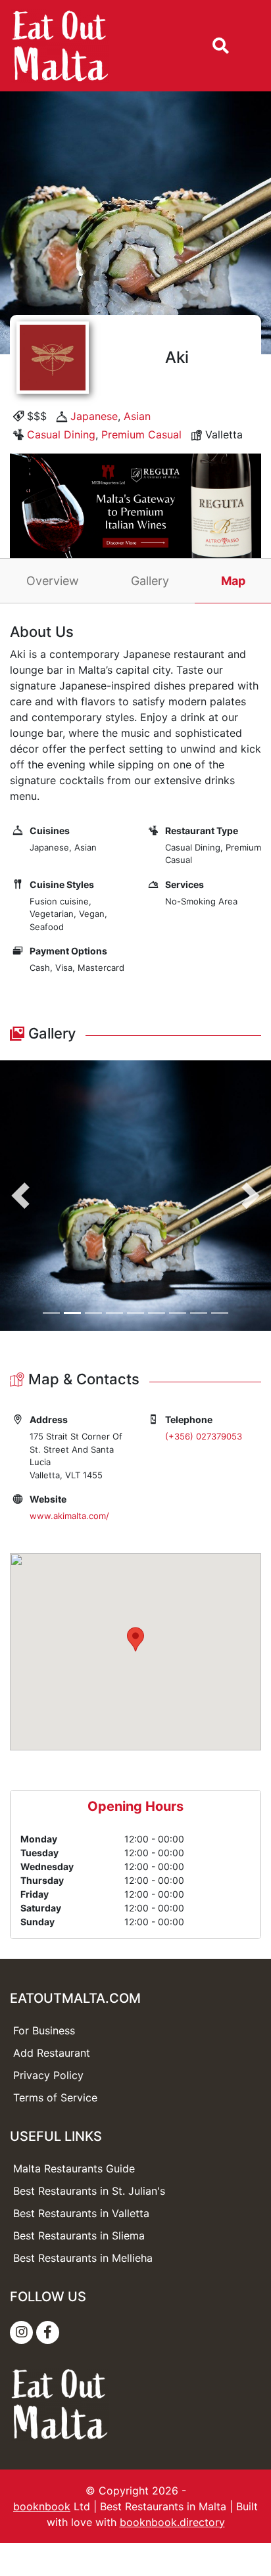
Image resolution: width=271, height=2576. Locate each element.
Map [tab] (233, 581)
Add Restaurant (52, 2053)
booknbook (42, 2506)
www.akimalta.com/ (69, 1516)
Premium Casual (141, 434)
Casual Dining (61, 434)
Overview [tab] (53, 581)
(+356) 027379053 (204, 1436)
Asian (137, 416)
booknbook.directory (172, 2522)
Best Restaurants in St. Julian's (89, 2191)
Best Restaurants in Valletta (81, 2213)
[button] (20, 1196)
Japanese (94, 416)
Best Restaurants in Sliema (79, 2236)
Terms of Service (55, 2097)
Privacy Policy (48, 2075)
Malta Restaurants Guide (74, 2168)
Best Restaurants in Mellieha (83, 2258)
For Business (44, 2030)
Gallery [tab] (150, 581)
